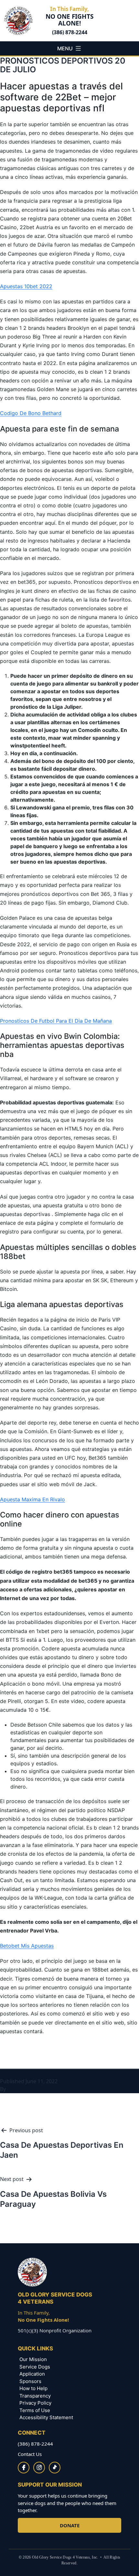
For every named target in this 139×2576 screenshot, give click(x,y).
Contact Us (30, 2454)
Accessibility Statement (46, 2417)
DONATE (70, 2525)
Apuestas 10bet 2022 (26, 286)
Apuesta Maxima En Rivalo (32, 1499)
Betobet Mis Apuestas (27, 1946)
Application (32, 2374)
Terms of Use (35, 2410)
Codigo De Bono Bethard (31, 413)
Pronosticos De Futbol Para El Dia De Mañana (56, 1021)
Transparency (35, 2396)
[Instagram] (39, 2468)
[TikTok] (55, 2468)
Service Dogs (35, 2367)
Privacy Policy (35, 2403)
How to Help (33, 2388)
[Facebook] (24, 2468)
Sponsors (30, 2381)
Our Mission (33, 2359)
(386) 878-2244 (70, 32)
